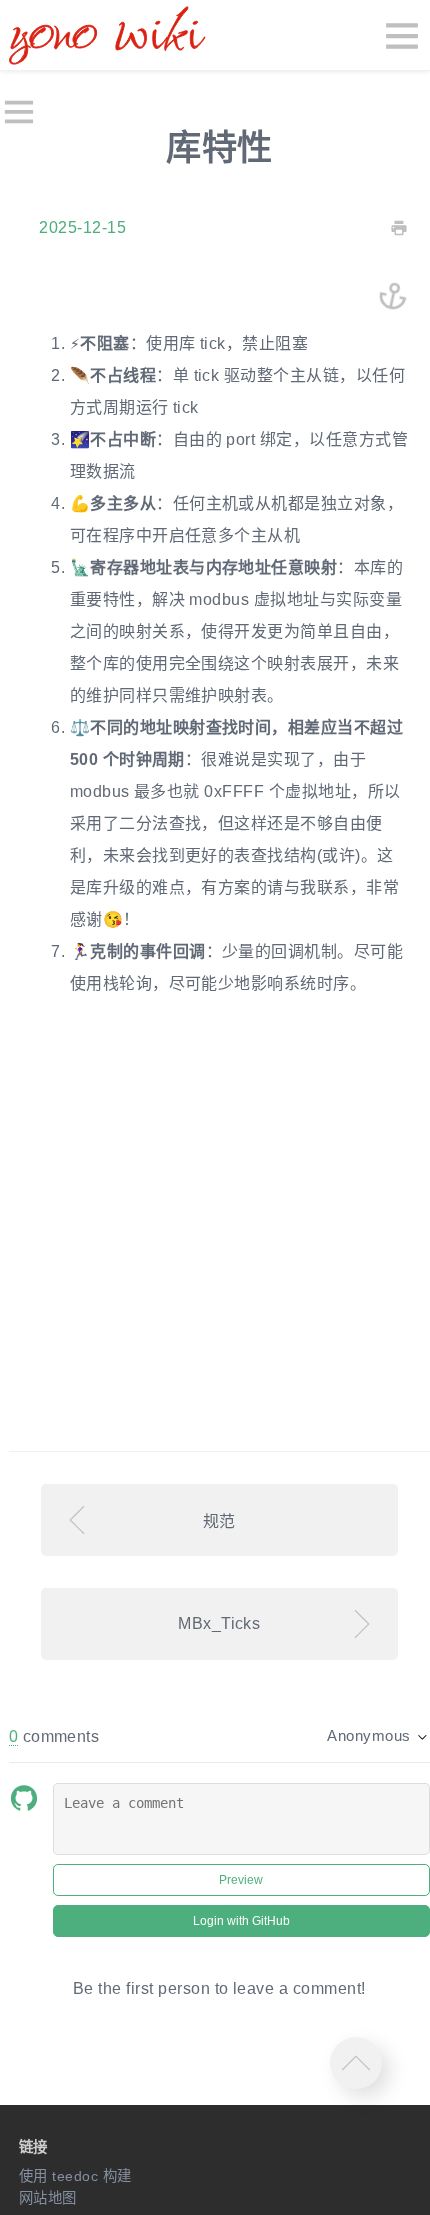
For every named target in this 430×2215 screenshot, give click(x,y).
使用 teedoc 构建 (75, 2176)
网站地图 (48, 2198)
